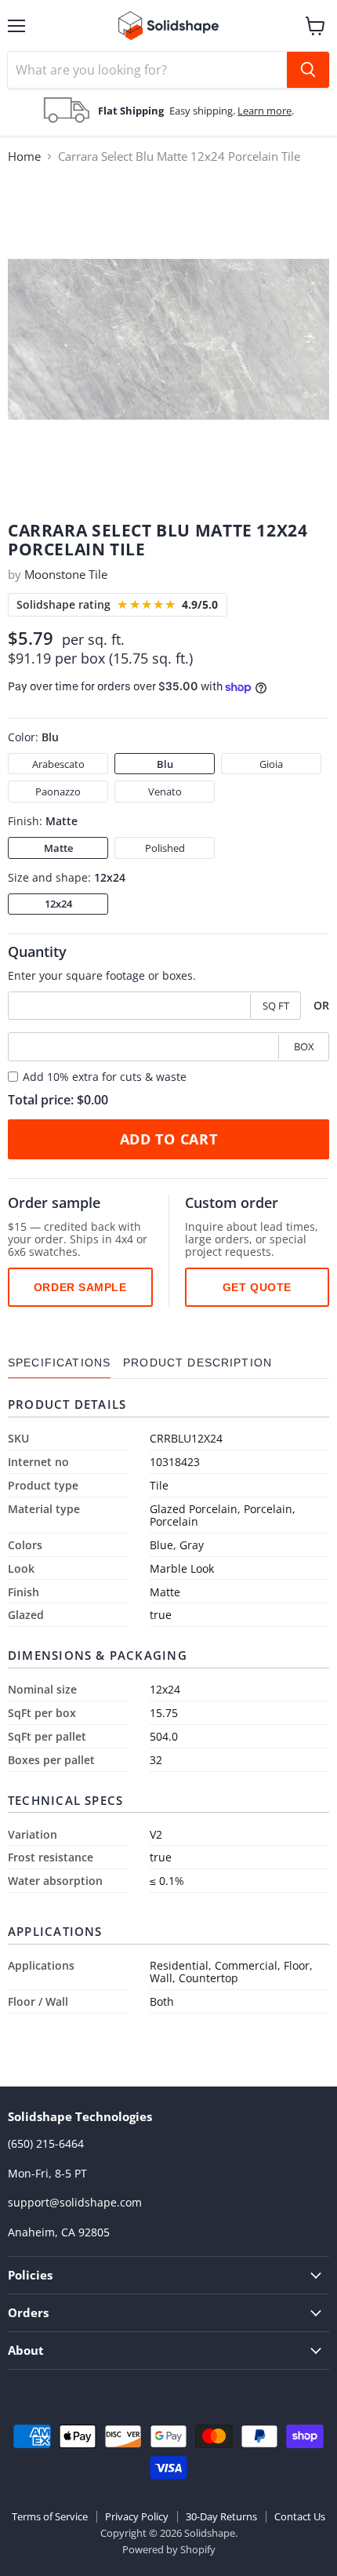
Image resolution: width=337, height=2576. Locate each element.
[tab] (59, 1363)
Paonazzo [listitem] (58, 791)
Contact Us (300, 2516)
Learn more (265, 111)
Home (24, 156)
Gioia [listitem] (271, 764)
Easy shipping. (203, 111)
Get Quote (257, 1287)
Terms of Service (50, 2516)
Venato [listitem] (165, 791)
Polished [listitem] (165, 848)
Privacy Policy (137, 2516)
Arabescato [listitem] (58, 764)
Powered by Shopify (169, 2549)
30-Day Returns (221, 2516)
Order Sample (80, 1287)
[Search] (308, 70)
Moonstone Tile (66, 574)
